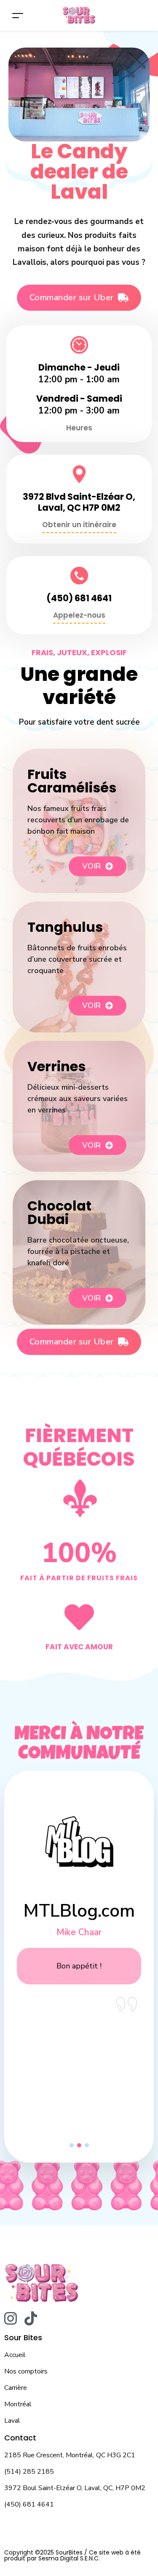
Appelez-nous (79, 615)
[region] (79, 1963)
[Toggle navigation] (18, 15)
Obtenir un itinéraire (79, 525)
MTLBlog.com (79, 1911)
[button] (72, 2145)
